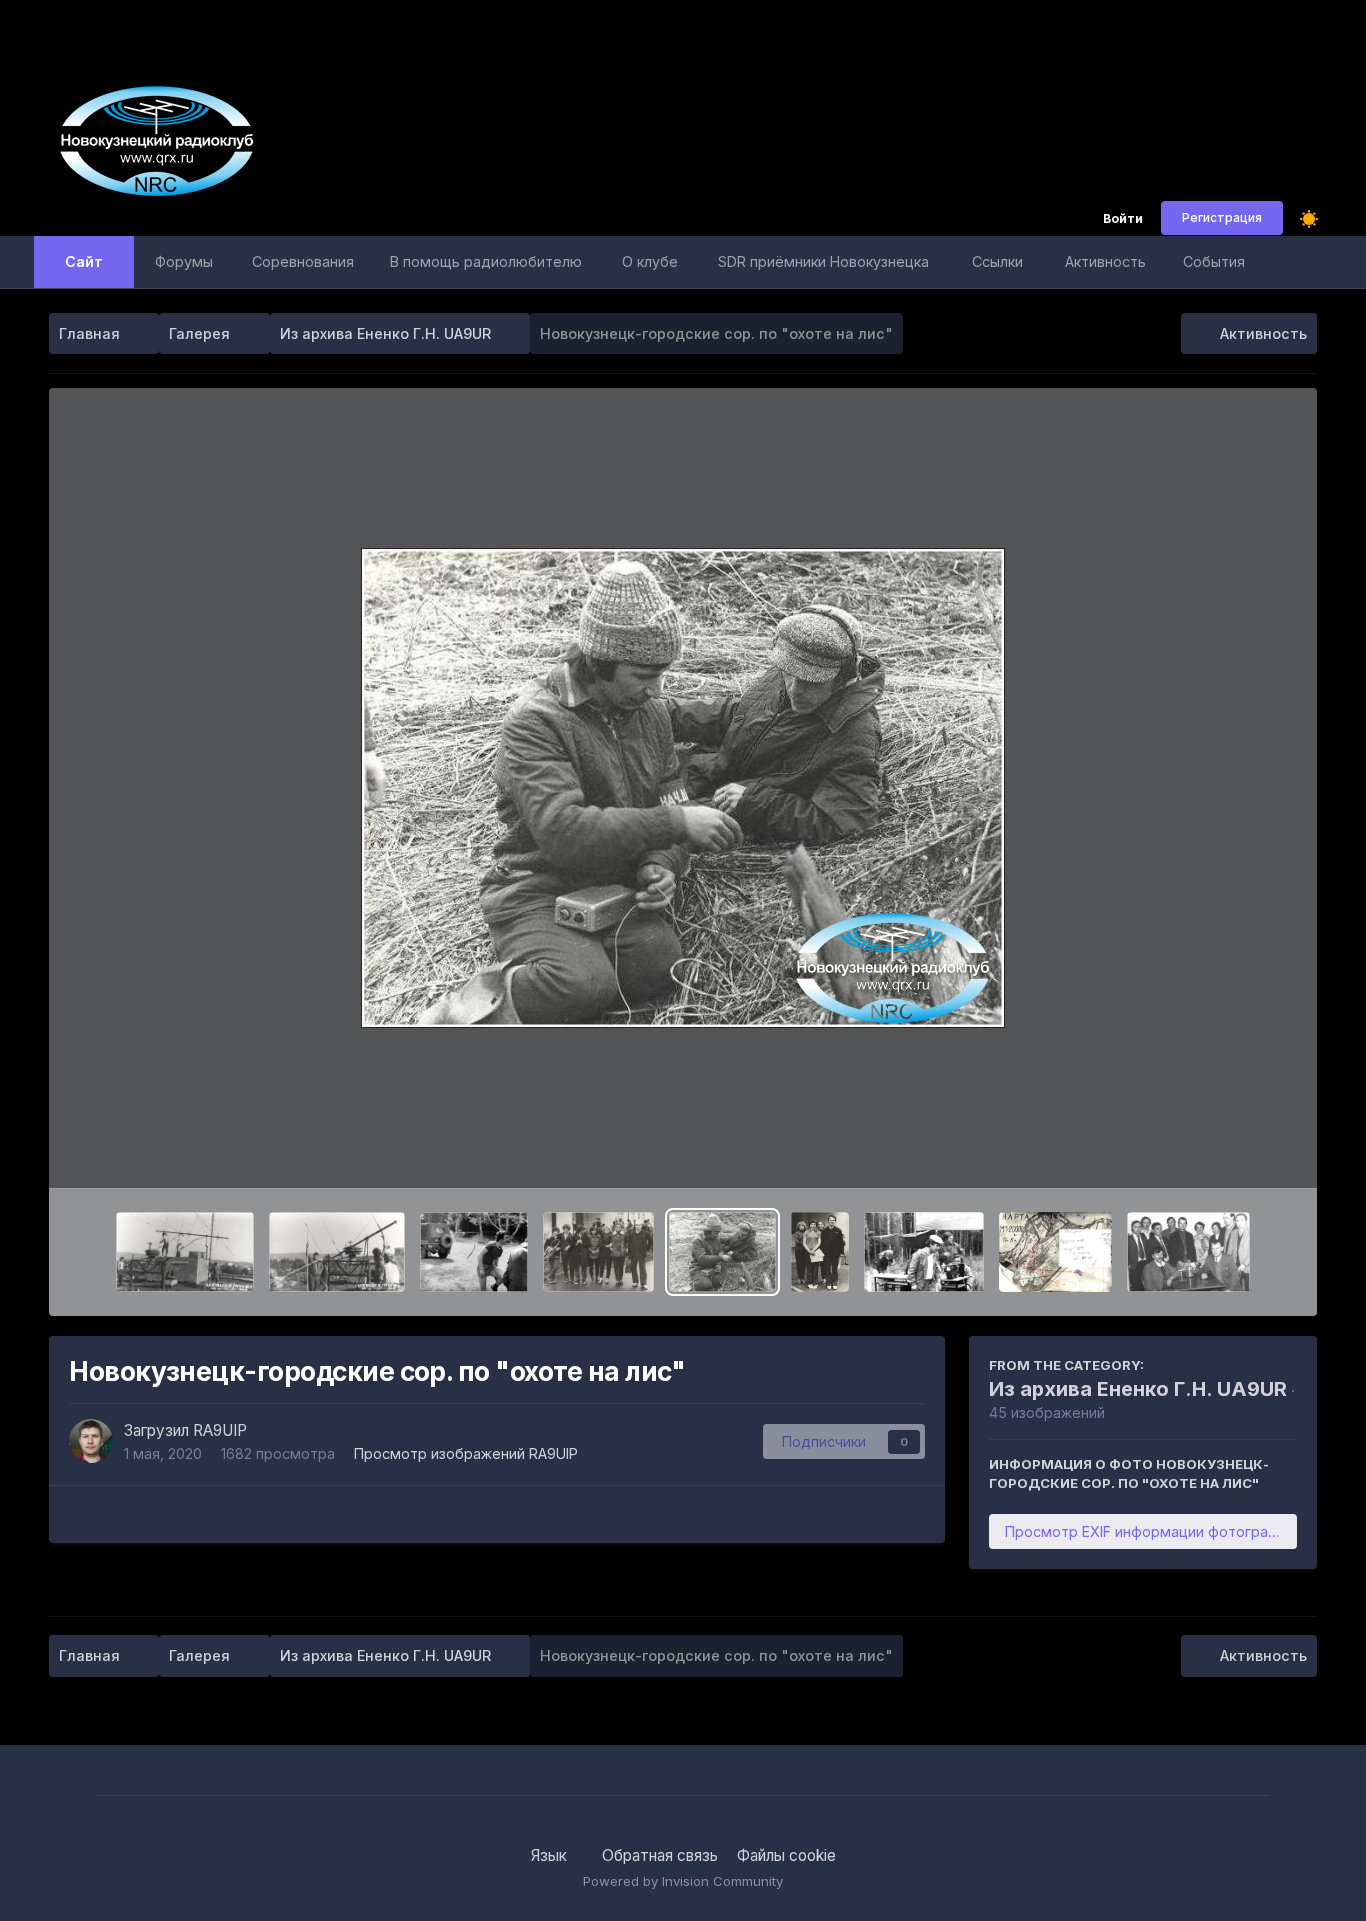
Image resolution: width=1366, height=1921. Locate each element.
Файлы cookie (786, 1855)
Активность (1105, 261)
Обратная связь (660, 1855)
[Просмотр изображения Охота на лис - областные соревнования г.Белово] (598, 1252)
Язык (551, 1855)
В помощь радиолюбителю (486, 261)
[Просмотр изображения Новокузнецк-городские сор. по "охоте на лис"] (722, 1252)
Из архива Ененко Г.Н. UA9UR (1138, 1389)
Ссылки (997, 261)
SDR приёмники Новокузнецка (823, 261)
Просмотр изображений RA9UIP (466, 1453)
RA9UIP (220, 1430)
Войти (1123, 219)
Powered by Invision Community (683, 1881)
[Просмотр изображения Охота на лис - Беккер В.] (474, 1252)
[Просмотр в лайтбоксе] (683, 788)
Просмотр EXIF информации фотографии (1150, 1531)
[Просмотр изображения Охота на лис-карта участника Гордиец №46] (1056, 1252)
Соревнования (303, 261)
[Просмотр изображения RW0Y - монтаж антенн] (185, 1252)
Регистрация (1222, 217)
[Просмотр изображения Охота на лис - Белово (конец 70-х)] (820, 1252)
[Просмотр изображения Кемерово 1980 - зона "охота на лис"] (1188, 1252)
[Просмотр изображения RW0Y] (337, 1252)
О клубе (650, 261)
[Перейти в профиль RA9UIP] (91, 1441)
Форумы (184, 261)
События (1214, 261)
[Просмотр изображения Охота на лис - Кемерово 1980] (924, 1252)
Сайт (84, 261)
